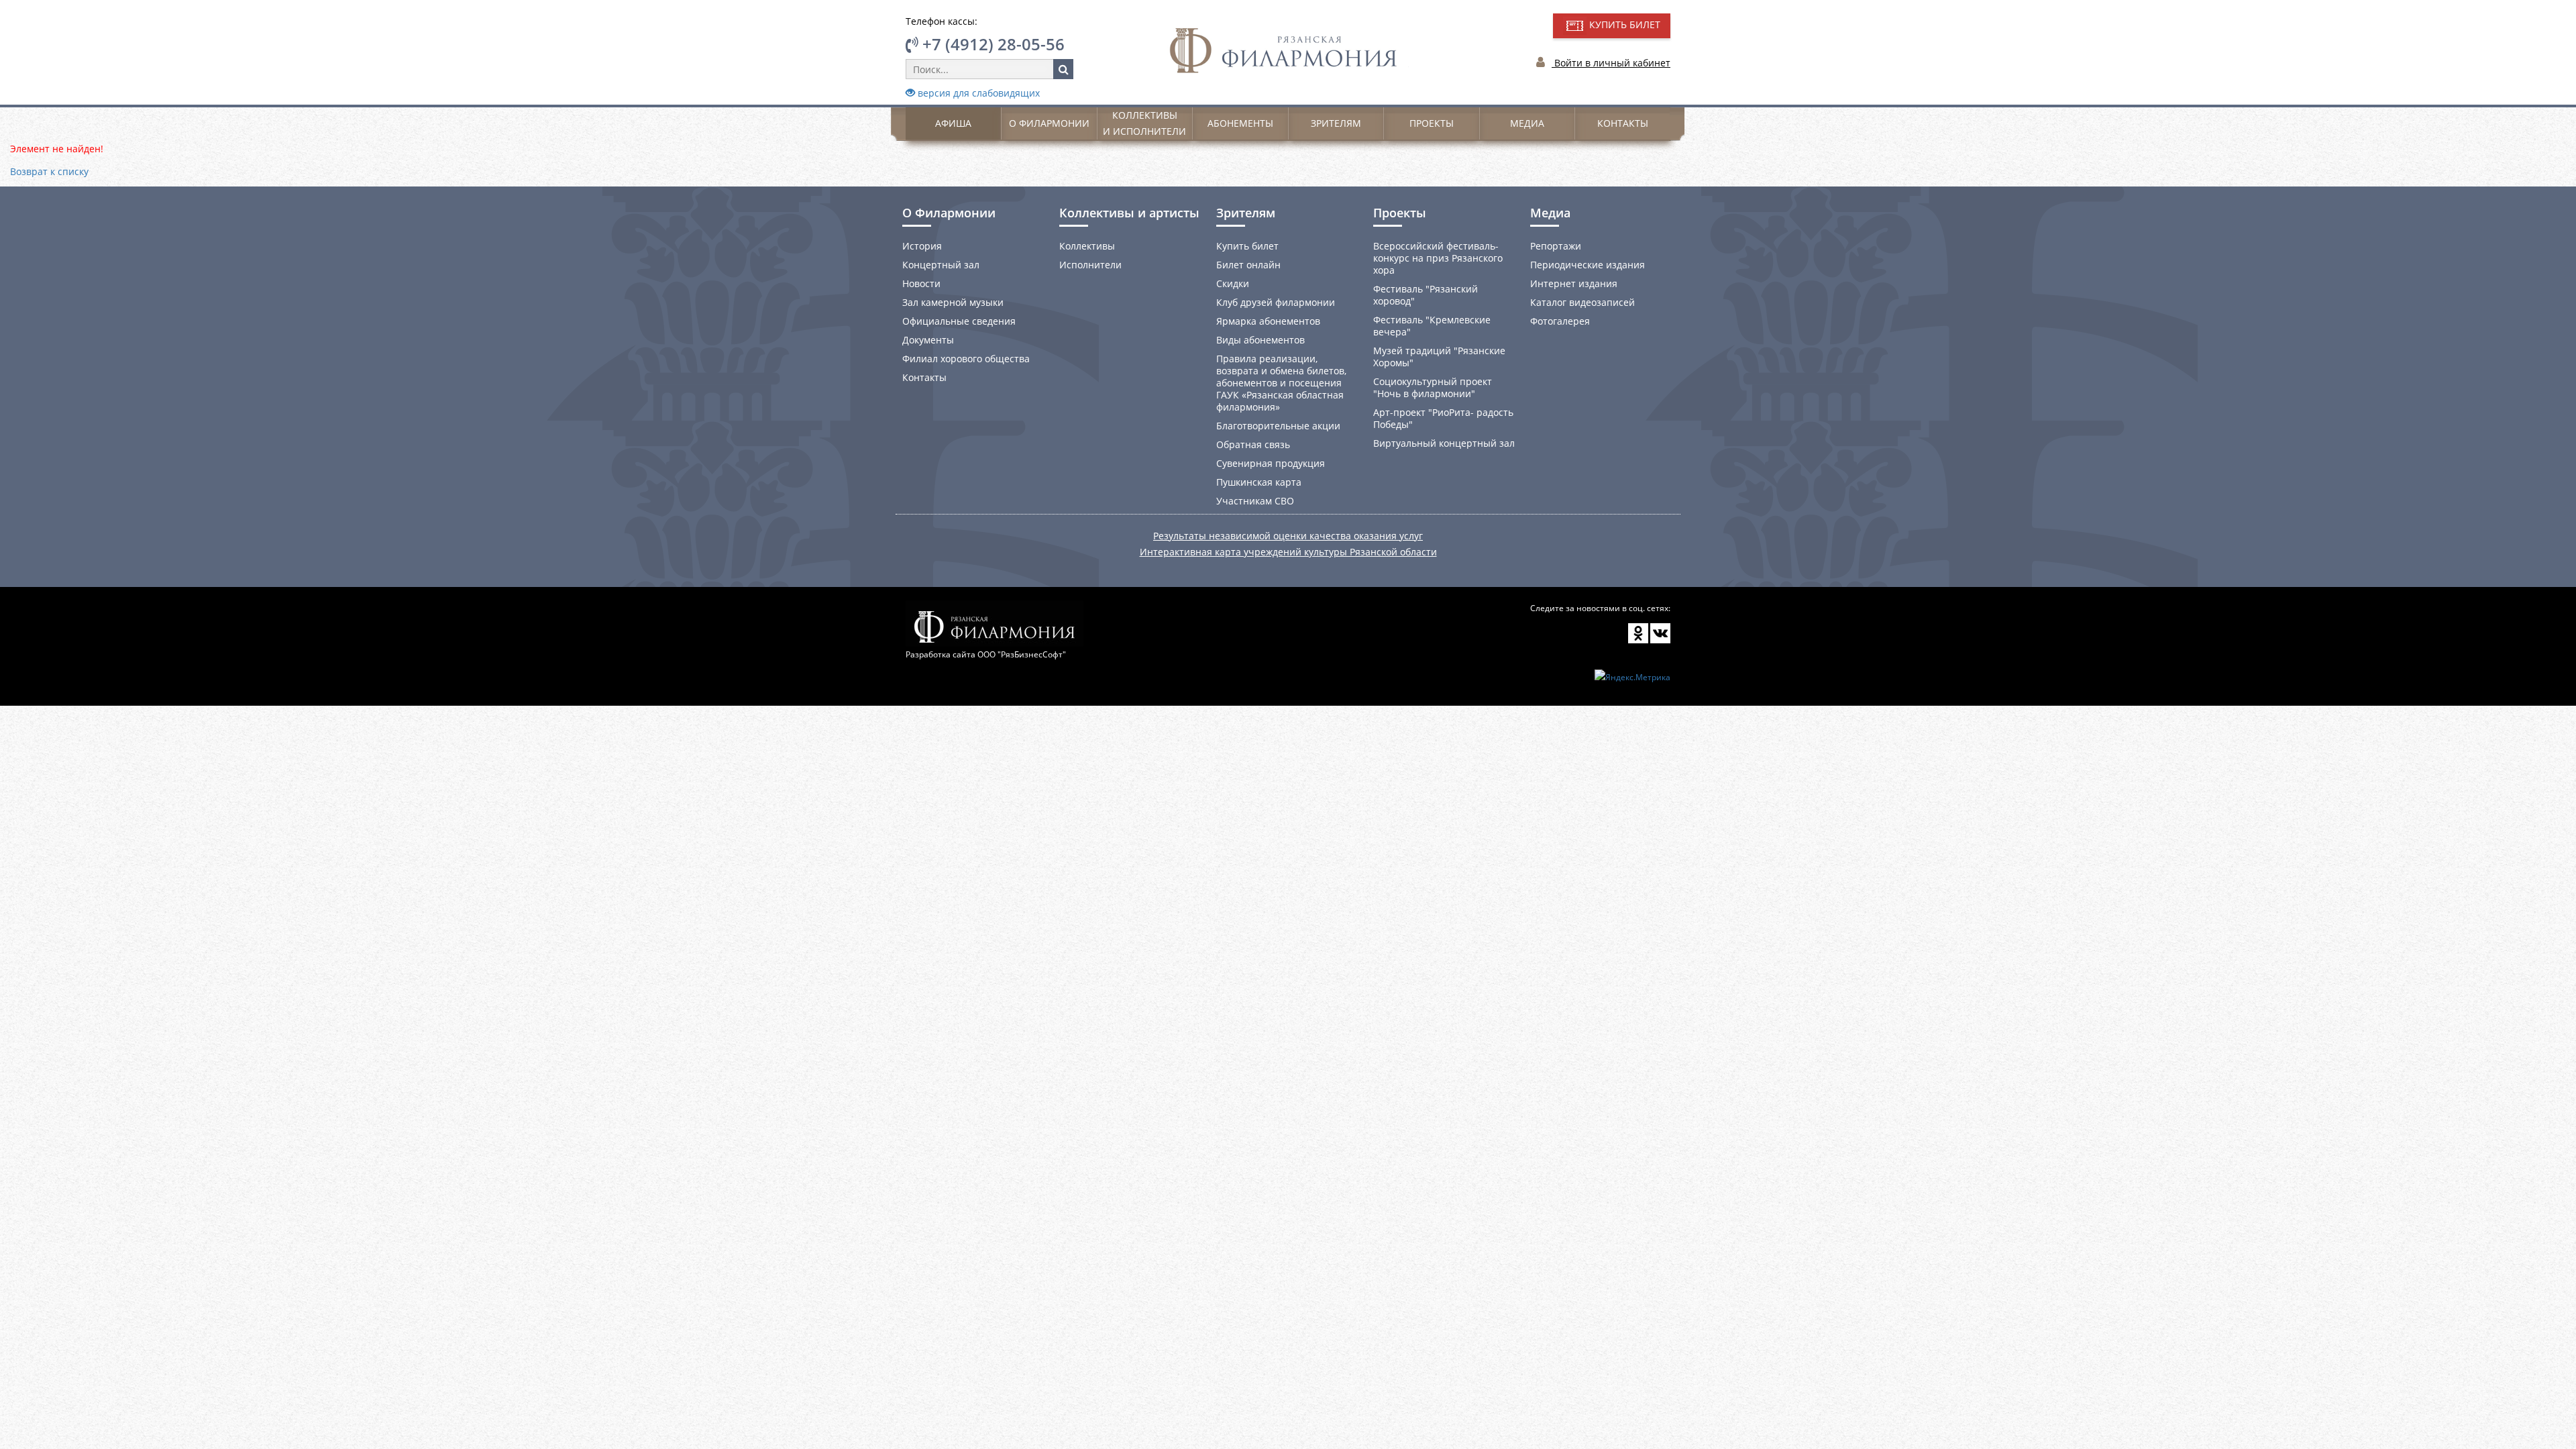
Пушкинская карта (1259, 482)
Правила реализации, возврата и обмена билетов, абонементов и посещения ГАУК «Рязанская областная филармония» (1281, 383)
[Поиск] (1063, 69)
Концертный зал (941, 265)
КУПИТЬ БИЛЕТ (1623, 24)
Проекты (1432, 123)
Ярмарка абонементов (1268, 321)
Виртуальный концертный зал (1444, 443)
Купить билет (1247, 246)
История (922, 246)
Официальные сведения (959, 321)
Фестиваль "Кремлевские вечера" (1432, 326)
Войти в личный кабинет (1611, 63)
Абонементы (1240, 123)
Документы (928, 340)
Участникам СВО (1255, 501)
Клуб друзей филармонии (1276, 302)
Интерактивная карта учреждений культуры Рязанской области (1288, 552)
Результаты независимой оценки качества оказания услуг (1288, 536)
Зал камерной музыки (953, 302)
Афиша (953, 123)
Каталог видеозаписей (1582, 302)
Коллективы (1087, 246)
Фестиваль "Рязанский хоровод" (1426, 295)
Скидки (1233, 283)
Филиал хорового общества (966, 359)
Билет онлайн (1248, 265)
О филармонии (1049, 123)
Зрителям (1336, 123)
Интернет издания (1574, 283)
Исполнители (1090, 265)
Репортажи (1556, 246)
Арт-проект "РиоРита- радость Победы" (1443, 418)
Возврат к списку (49, 171)
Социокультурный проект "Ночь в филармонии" (1433, 387)
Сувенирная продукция (1271, 463)
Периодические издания (1588, 265)
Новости (921, 283)
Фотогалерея (1560, 321)
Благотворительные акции (1278, 426)
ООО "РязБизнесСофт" (1022, 654)
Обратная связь (1253, 444)
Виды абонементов (1260, 340)
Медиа (1527, 123)
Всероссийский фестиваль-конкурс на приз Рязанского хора (1438, 258)
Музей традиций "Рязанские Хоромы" (1439, 357)
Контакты (1623, 123)
